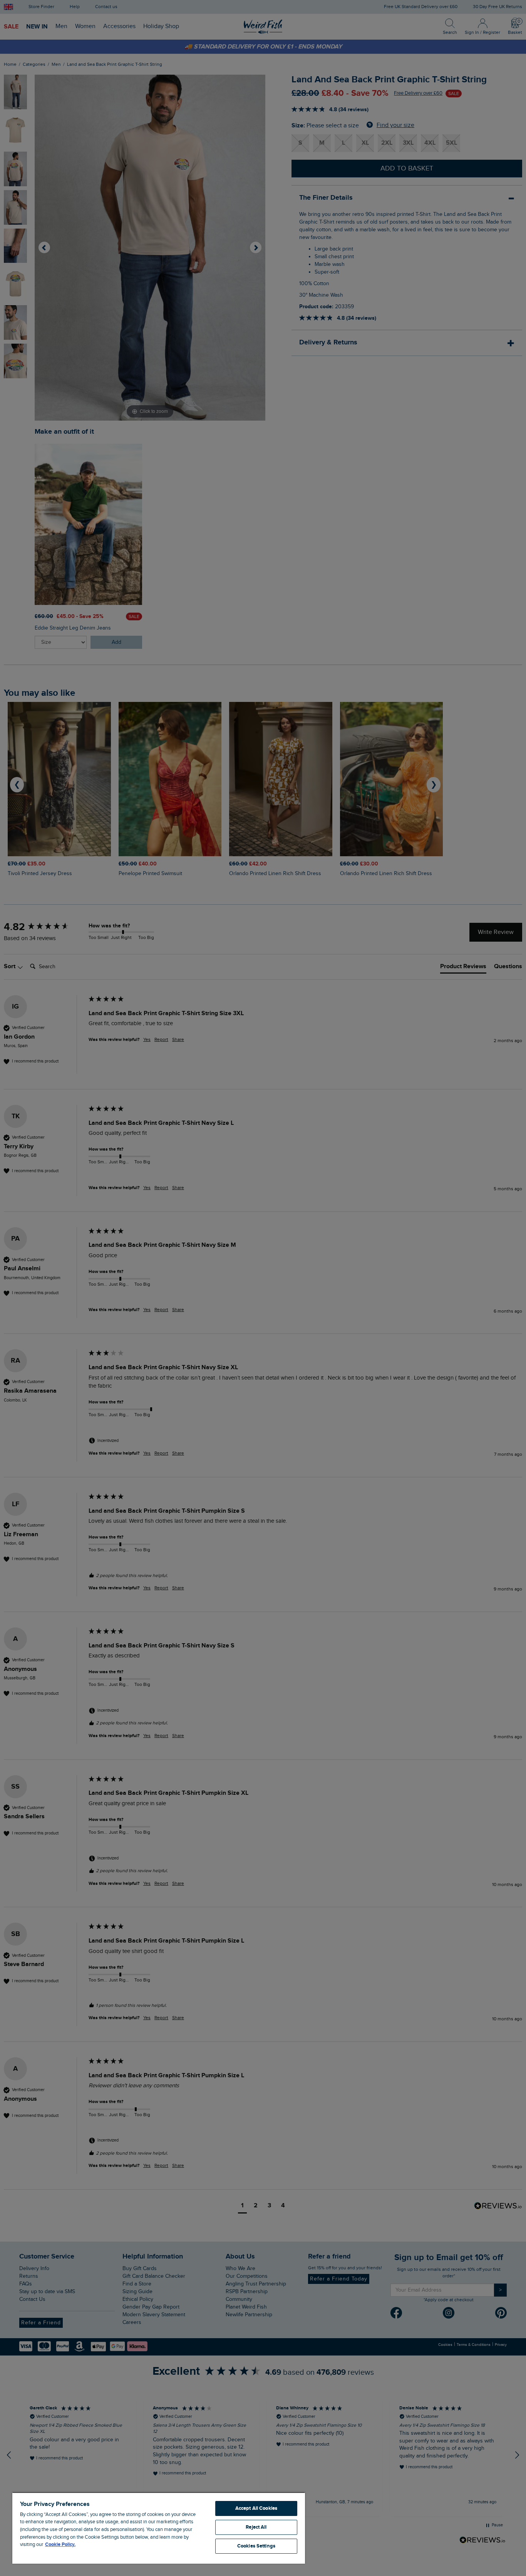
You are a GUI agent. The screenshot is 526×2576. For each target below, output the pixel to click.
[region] (159, 2528)
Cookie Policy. (60, 2544)
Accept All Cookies (256, 2508)
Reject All (256, 2527)
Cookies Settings (256, 2546)
